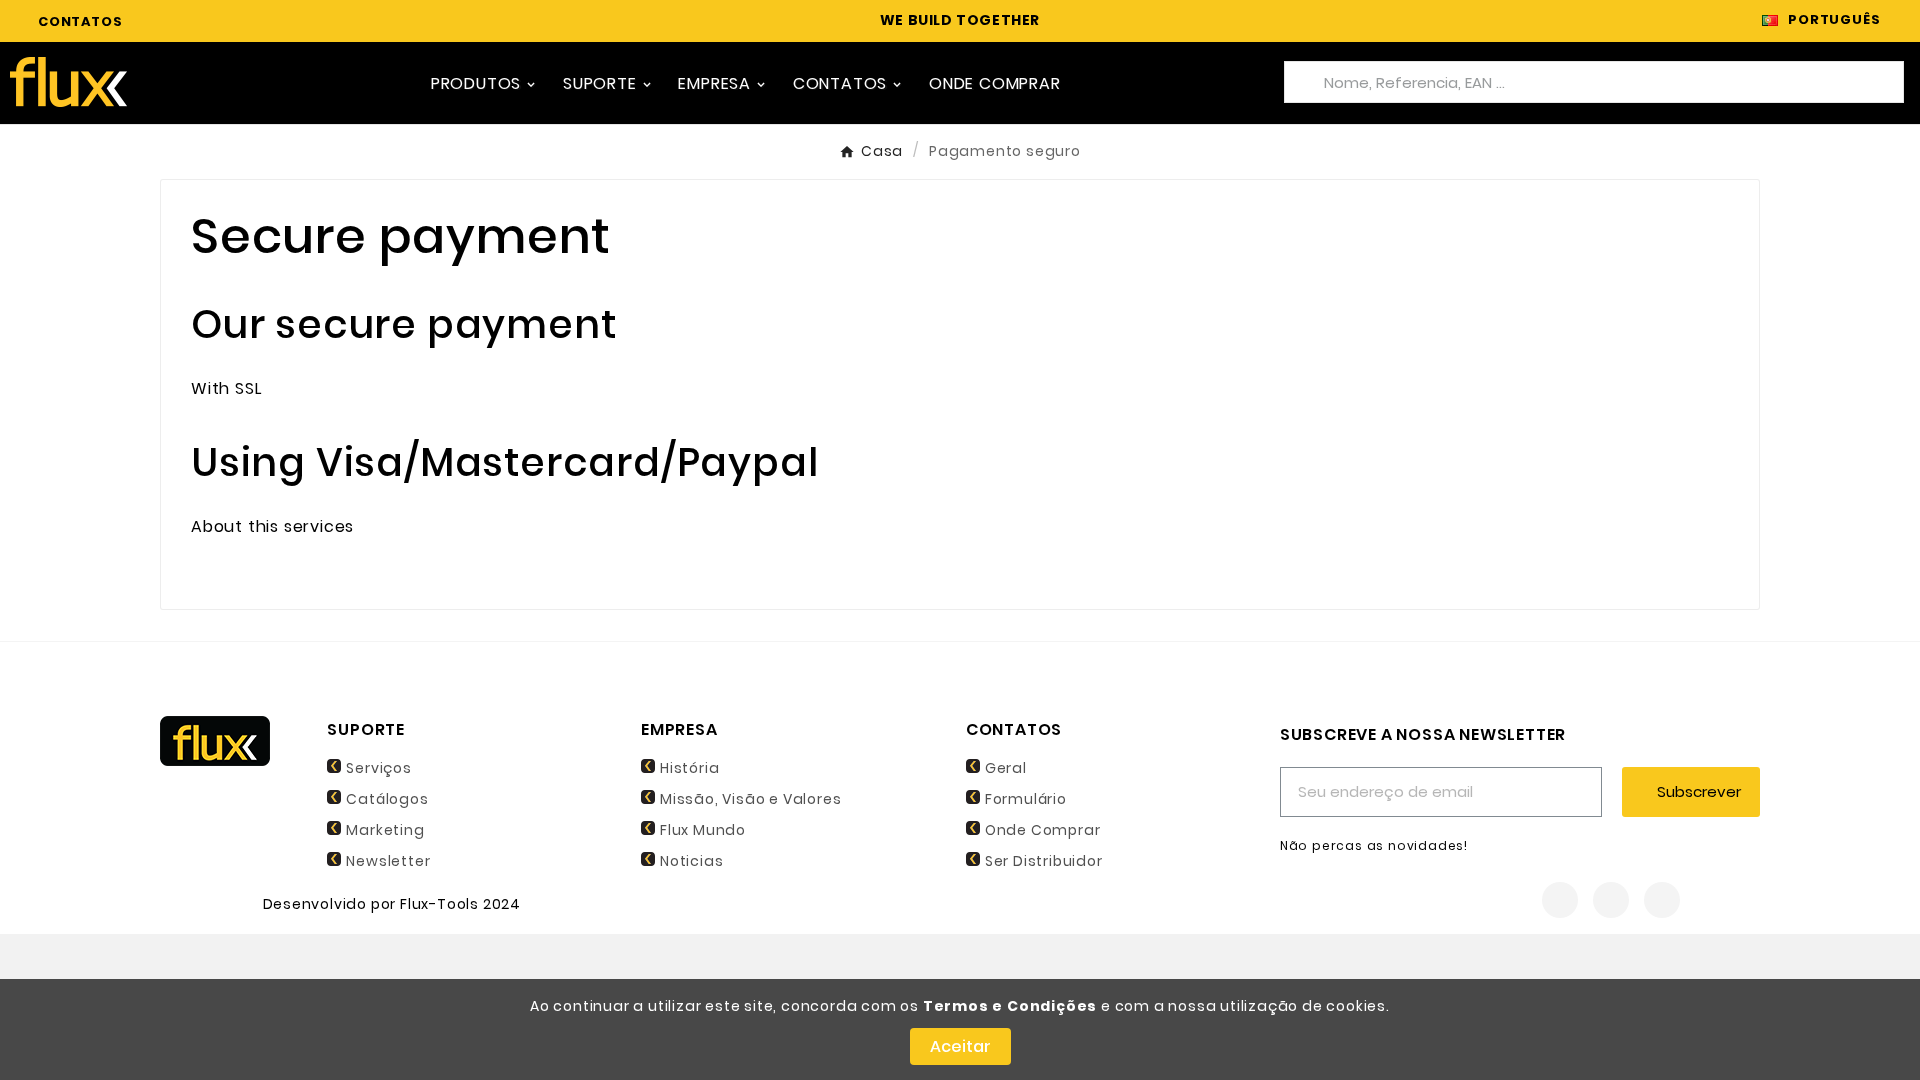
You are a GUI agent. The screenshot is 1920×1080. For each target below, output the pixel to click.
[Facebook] (1560, 900)
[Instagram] (1611, 900)
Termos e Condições (1010, 1006)
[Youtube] (1662, 900)
